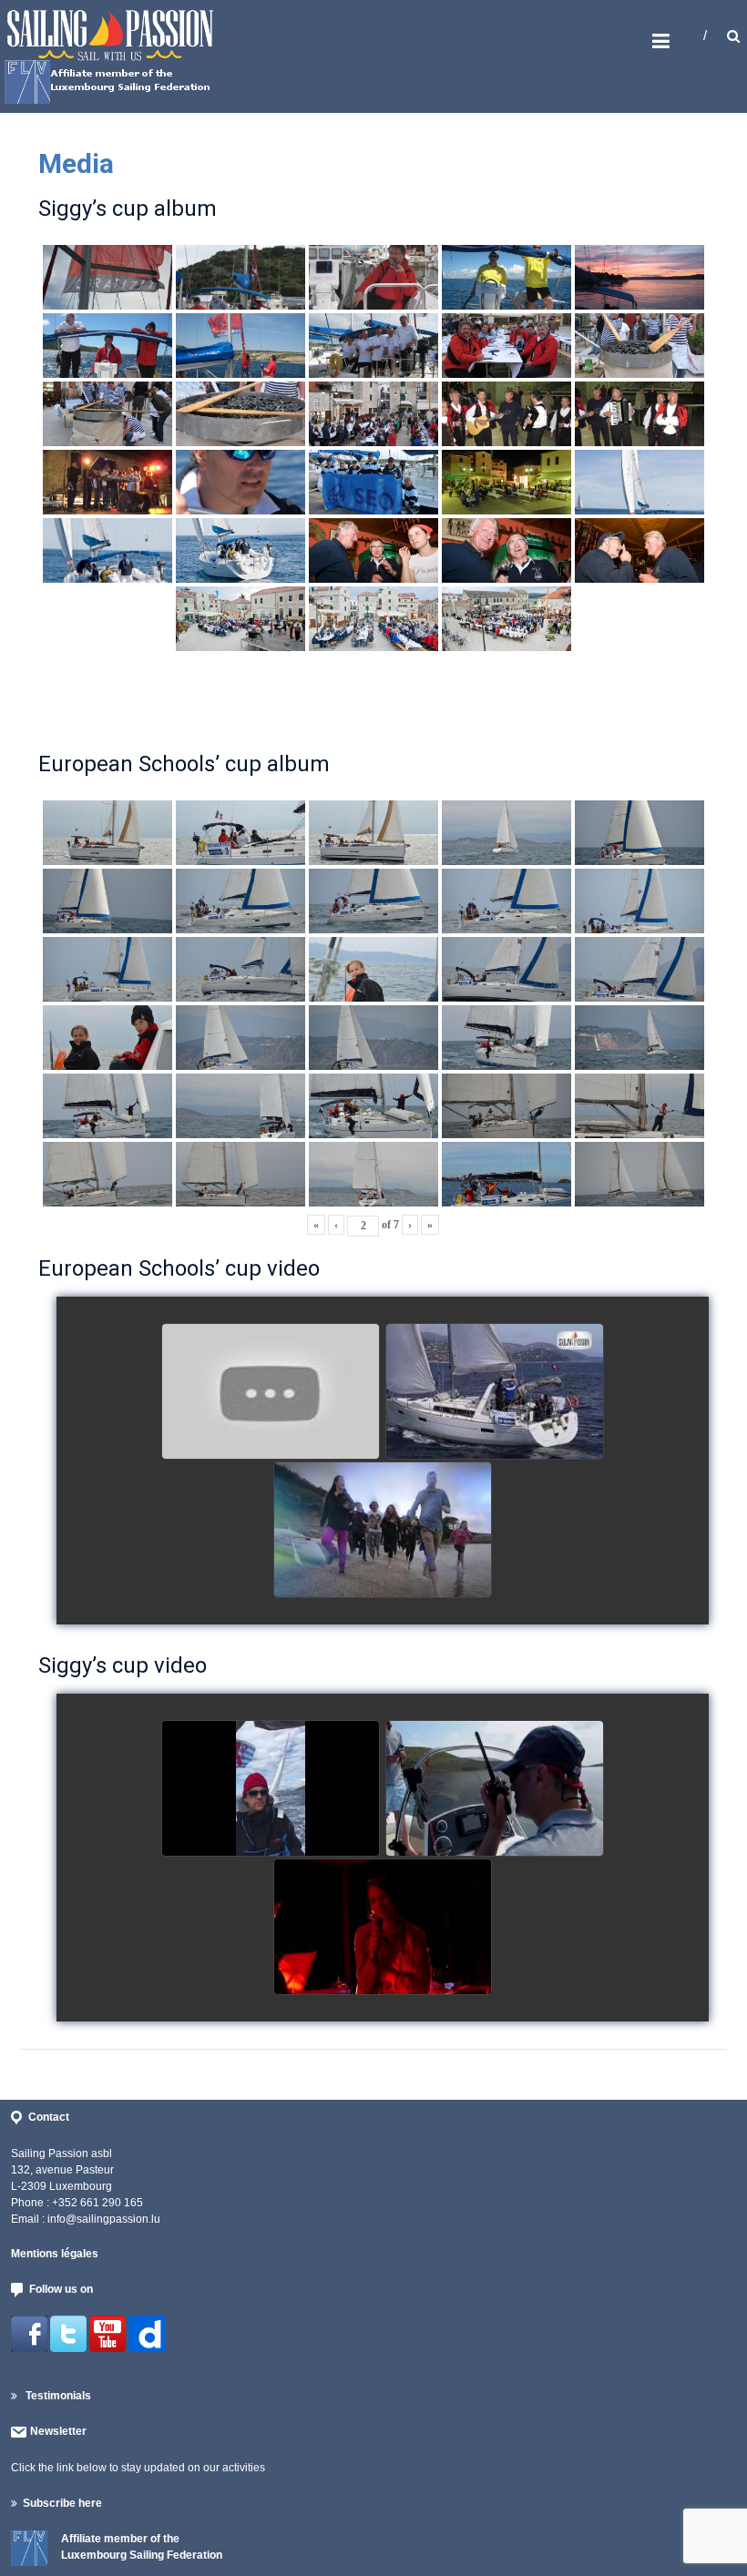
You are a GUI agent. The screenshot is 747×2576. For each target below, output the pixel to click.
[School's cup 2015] (495, 1392)
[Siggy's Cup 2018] (495, 1789)
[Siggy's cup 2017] (271, 1789)
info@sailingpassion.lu (104, 2219)
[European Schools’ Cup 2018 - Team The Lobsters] (271, 1392)
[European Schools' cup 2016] (383, 1531)
